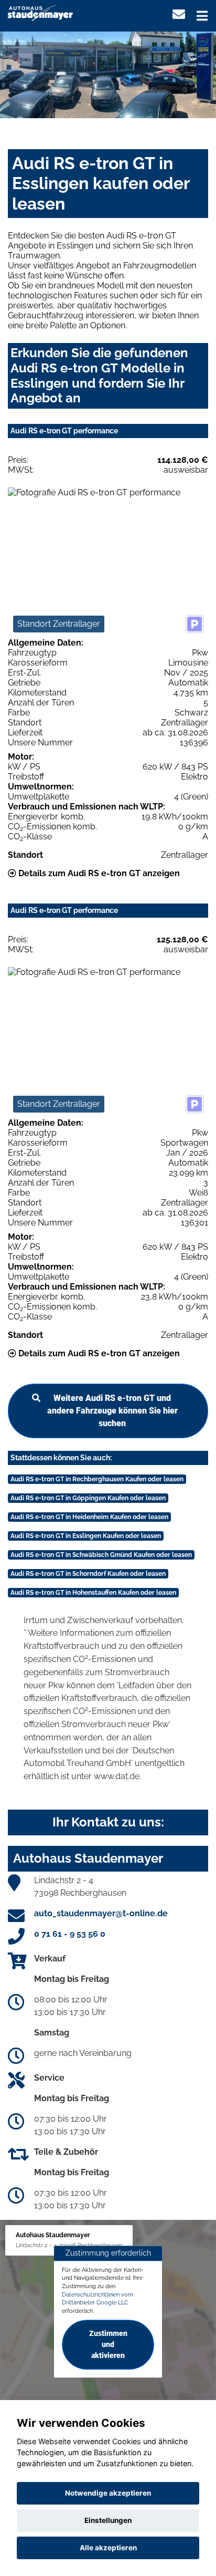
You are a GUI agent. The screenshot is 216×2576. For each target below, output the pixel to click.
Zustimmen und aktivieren (108, 2344)
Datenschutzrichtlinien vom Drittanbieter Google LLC (98, 2299)
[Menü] (202, 16)
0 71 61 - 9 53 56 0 (70, 1934)
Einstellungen (108, 2520)
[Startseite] (40, 12)
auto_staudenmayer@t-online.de (101, 1913)
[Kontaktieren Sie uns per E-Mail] (179, 14)
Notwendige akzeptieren (108, 2493)
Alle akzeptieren (108, 2548)
